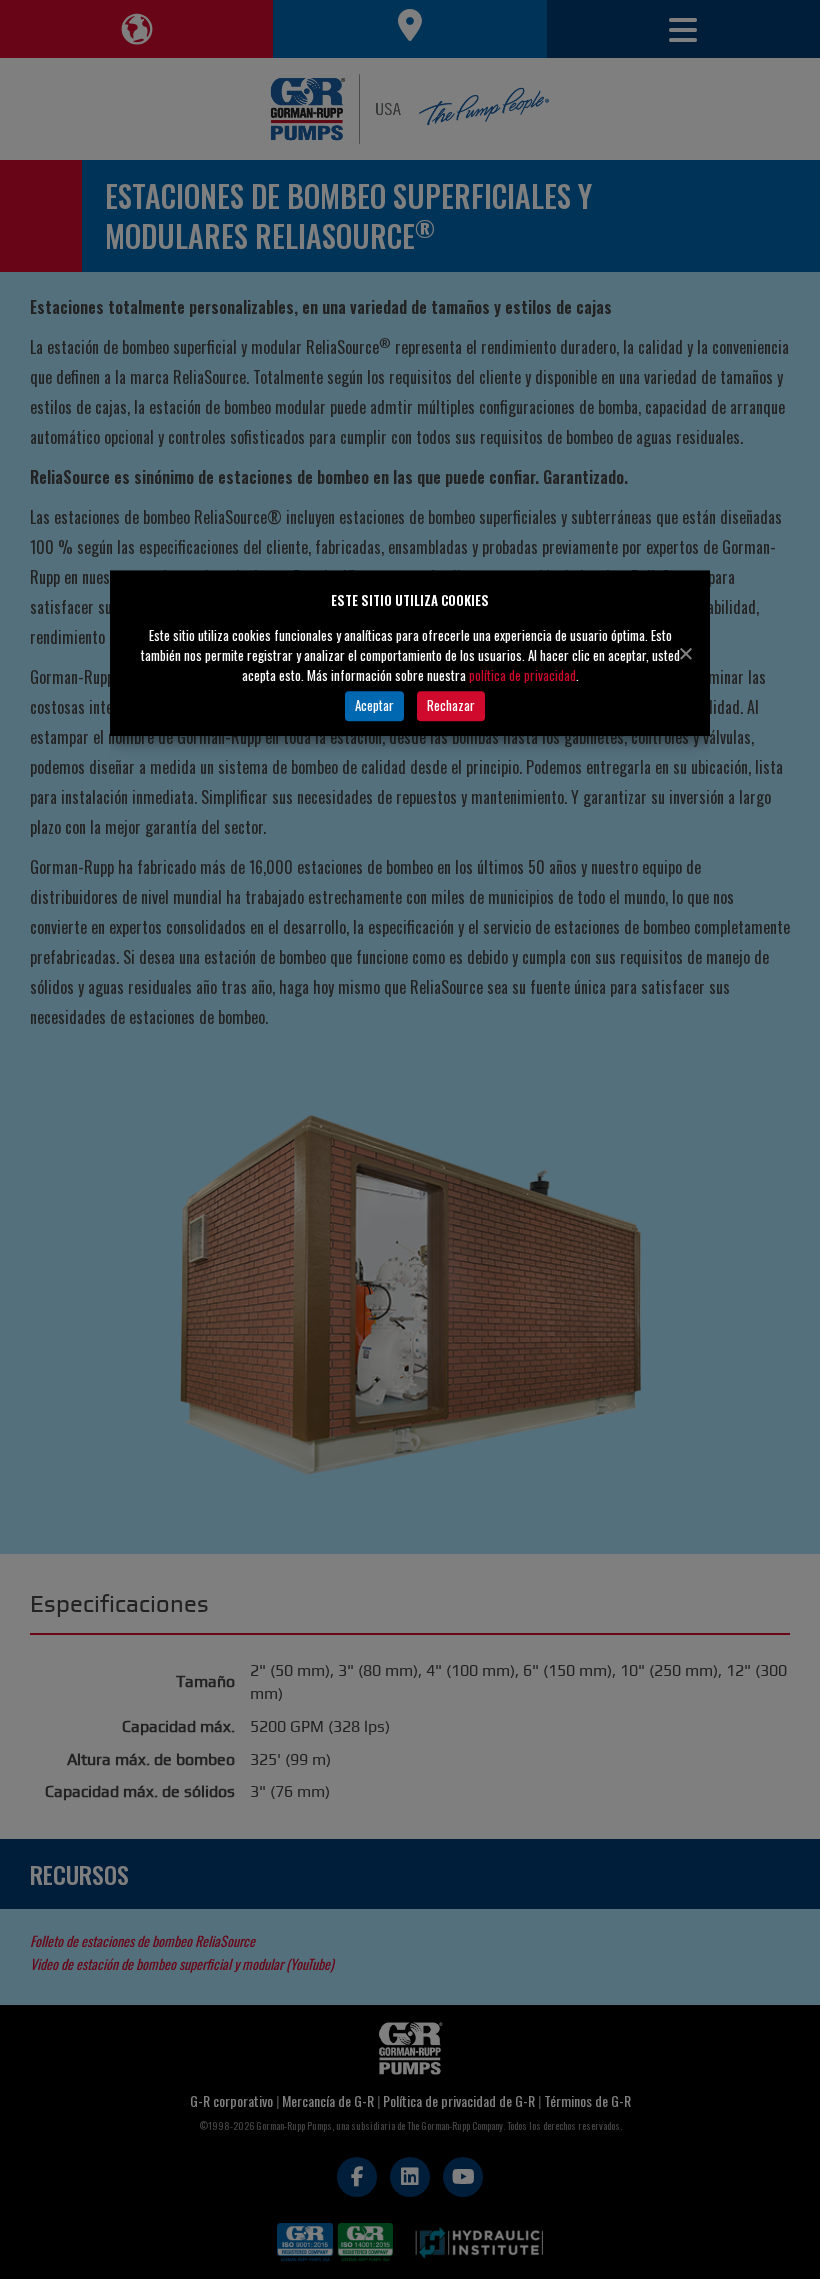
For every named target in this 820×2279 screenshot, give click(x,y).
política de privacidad (522, 675)
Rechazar (451, 705)
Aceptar (374, 705)
